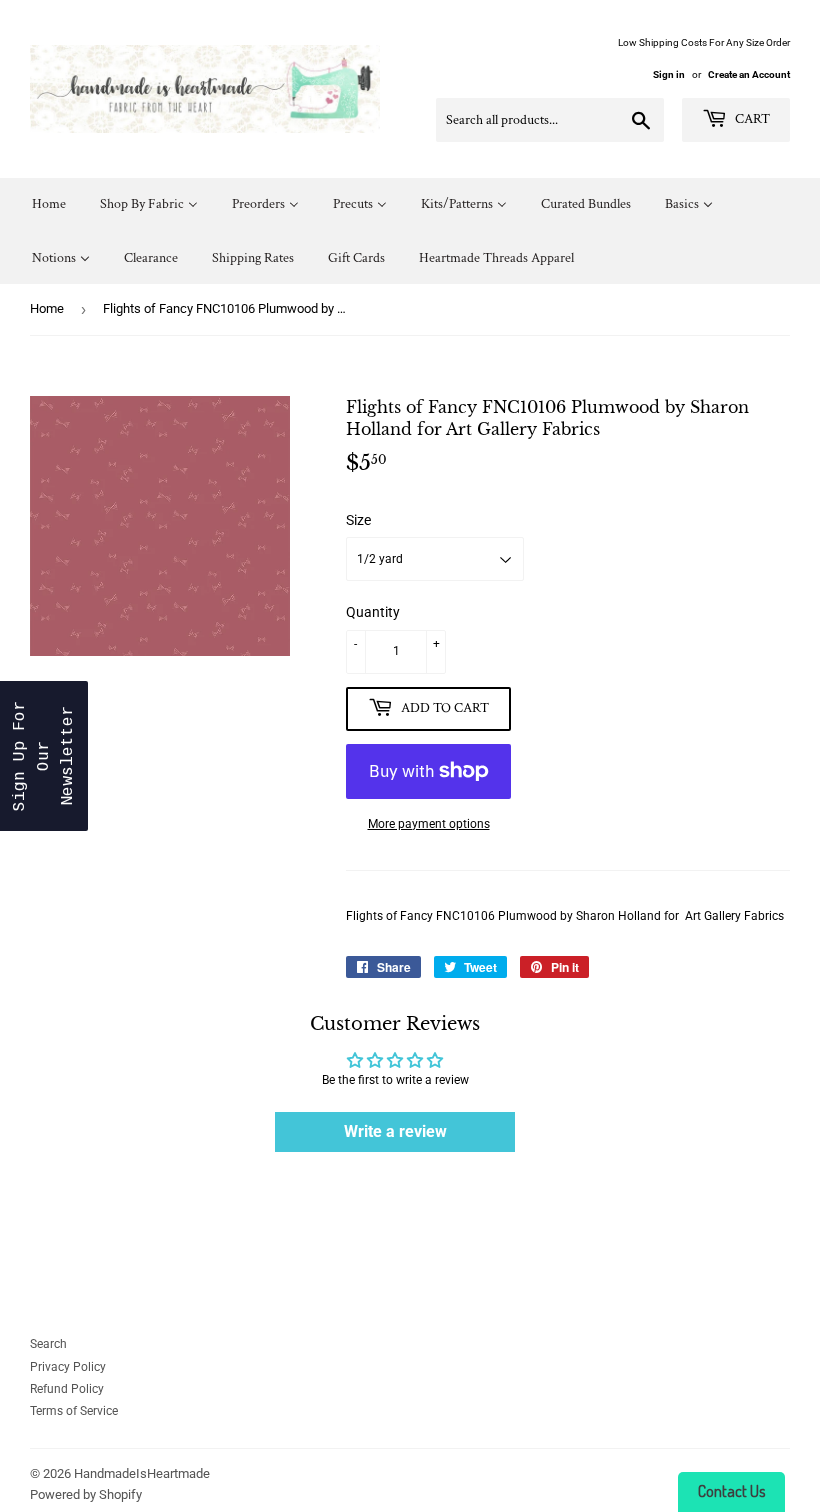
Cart (751, 119)
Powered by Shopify (86, 1494)
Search (48, 1344)
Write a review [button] (395, 1131)
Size (358, 520)
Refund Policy (67, 1389)
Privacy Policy (68, 1367)
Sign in (669, 74)
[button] (44, 756)
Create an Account (749, 74)
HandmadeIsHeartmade (142, 1473)
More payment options (429, 824)
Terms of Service (74, 1411)
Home (47, 308)
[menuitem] (49, 204)
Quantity (373, 612)
